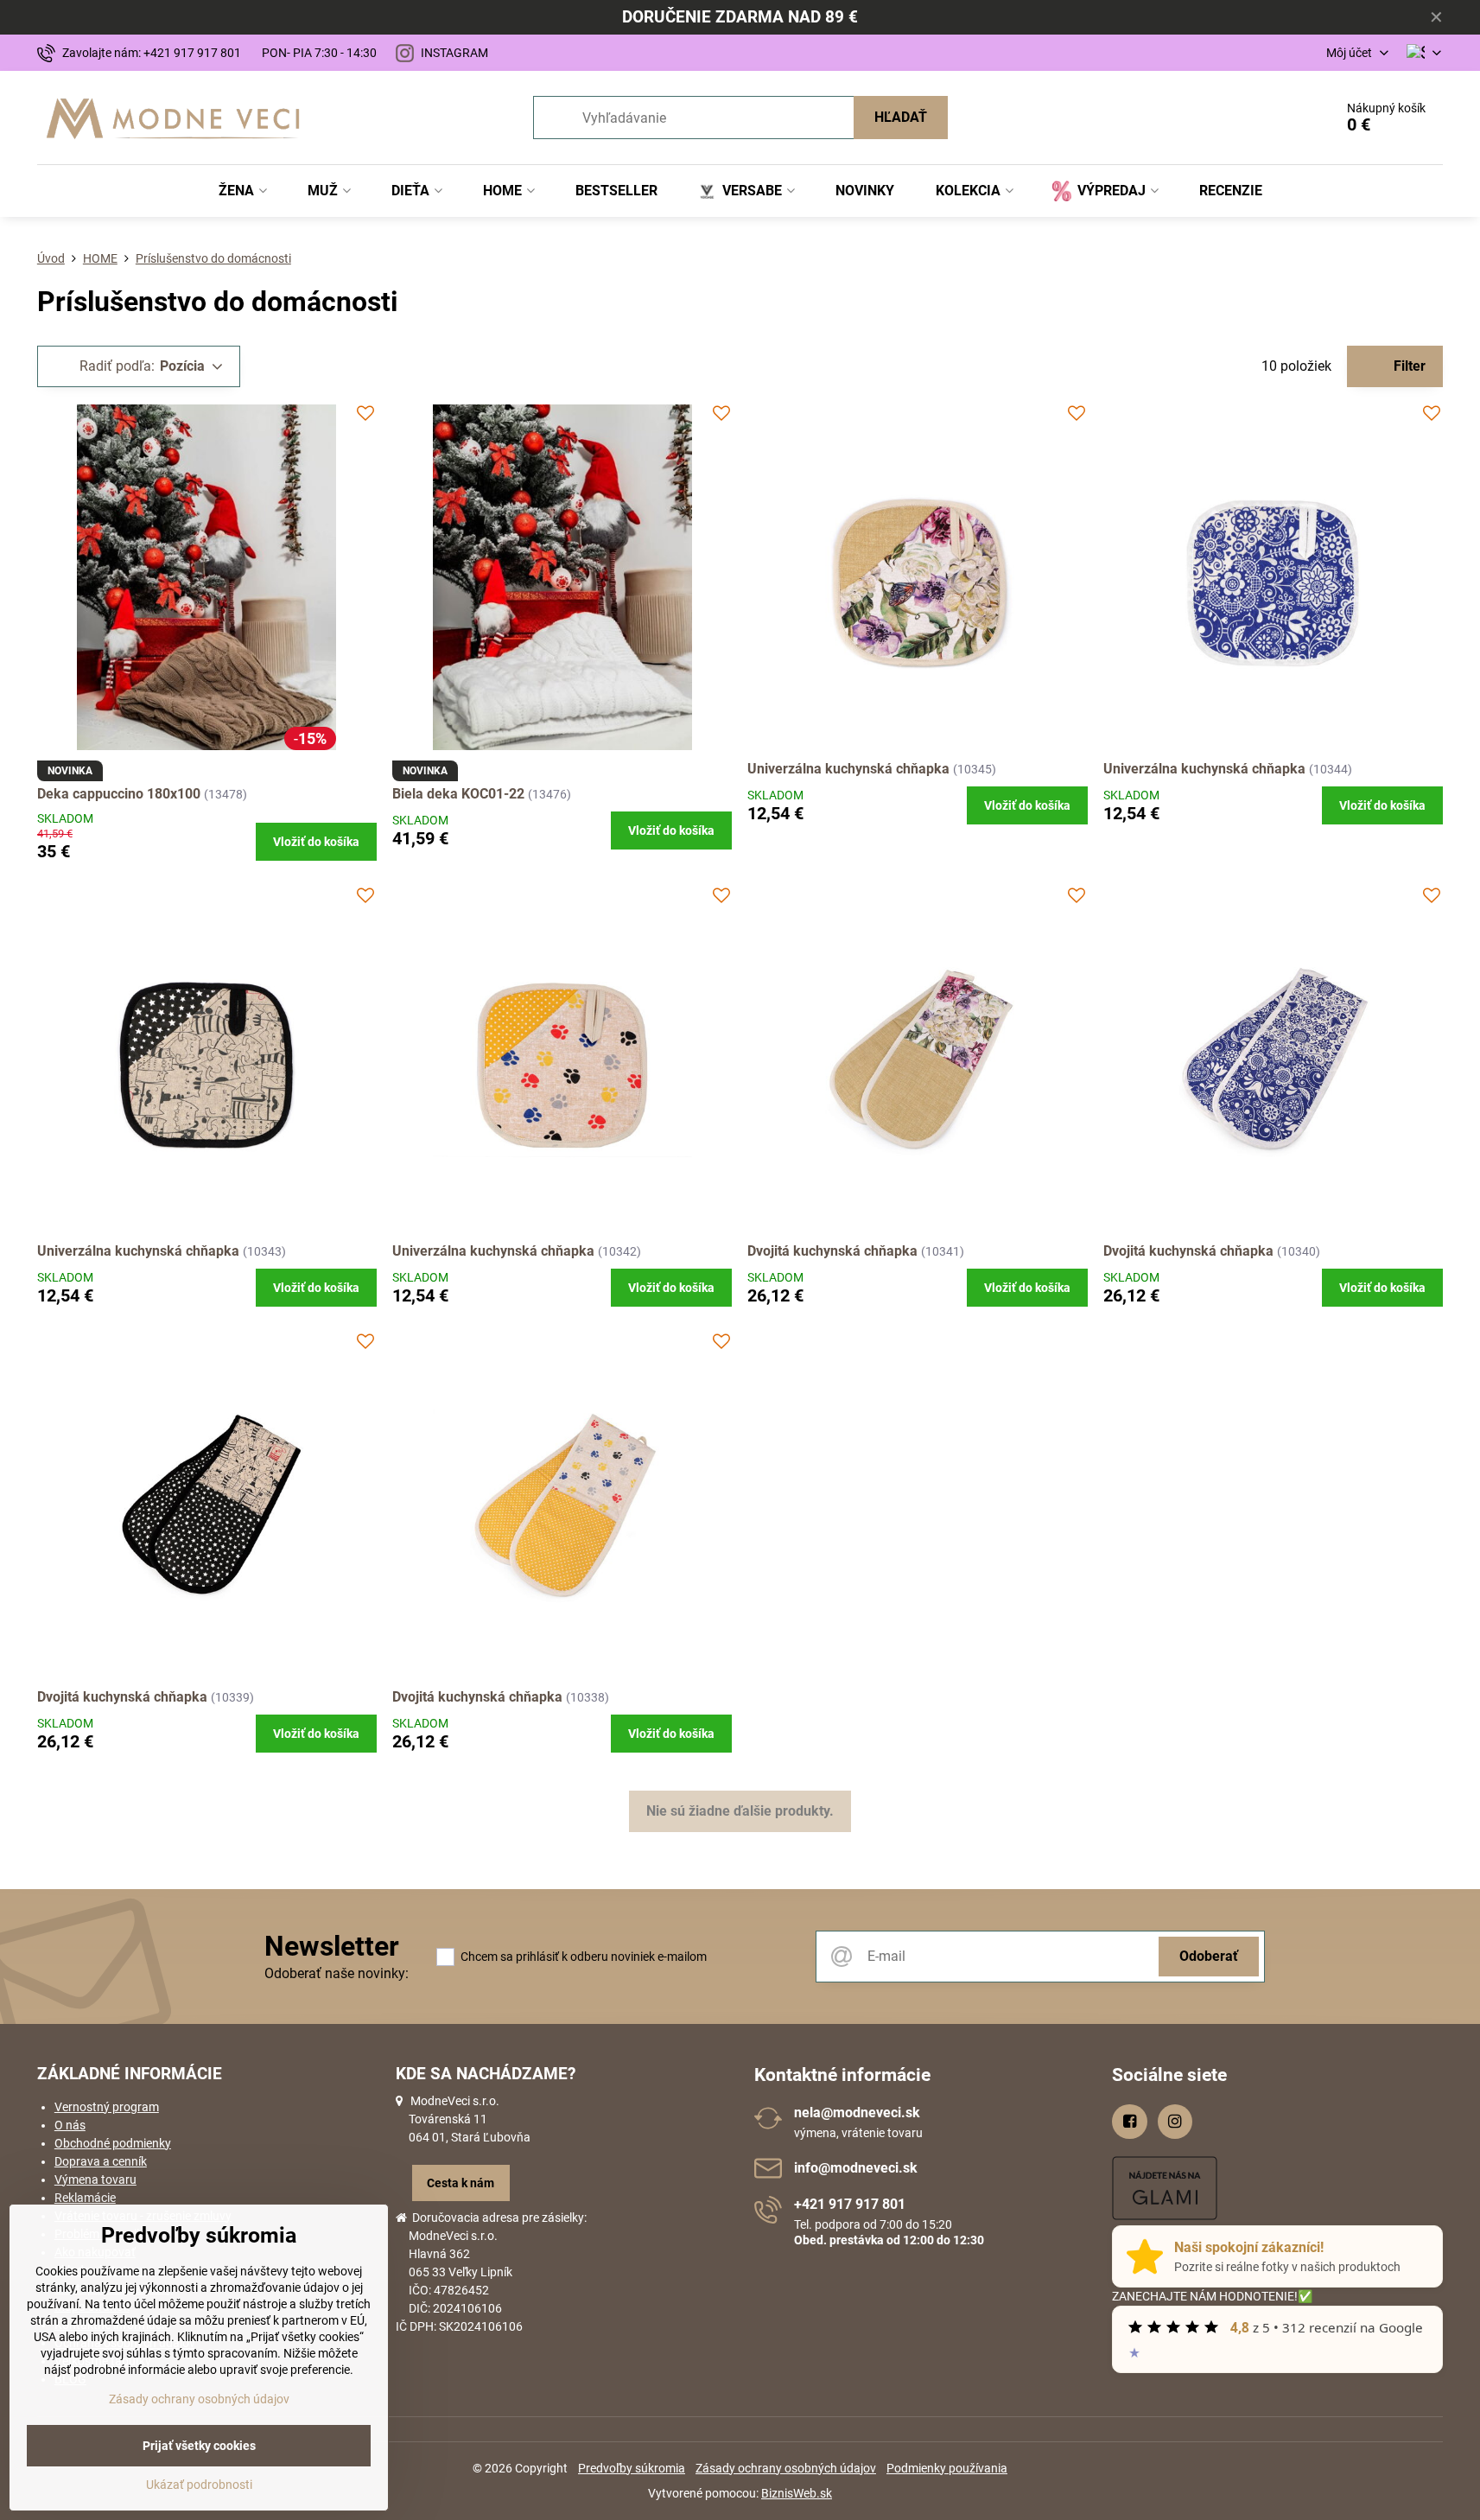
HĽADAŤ (901, 117)
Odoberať (1209, 1956)
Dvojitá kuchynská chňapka (832, 1251)
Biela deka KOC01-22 (460, 794)
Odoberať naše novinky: (337, 1973)
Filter (1408, 366)
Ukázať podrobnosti (199, 2485)
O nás (70, 2125)
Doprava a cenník (101, 2161)
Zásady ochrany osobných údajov (786, 2468)
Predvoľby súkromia (632, 2468)
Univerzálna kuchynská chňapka (848, 769)
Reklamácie (85, 2198)
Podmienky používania (947, 2468)
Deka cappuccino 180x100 (119, 794)
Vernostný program (107, 2107)
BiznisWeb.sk (797, 2493)
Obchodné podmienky (113, 2143)
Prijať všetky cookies (199, 2446)
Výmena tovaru (95, 2180)
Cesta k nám (461, 2183)
